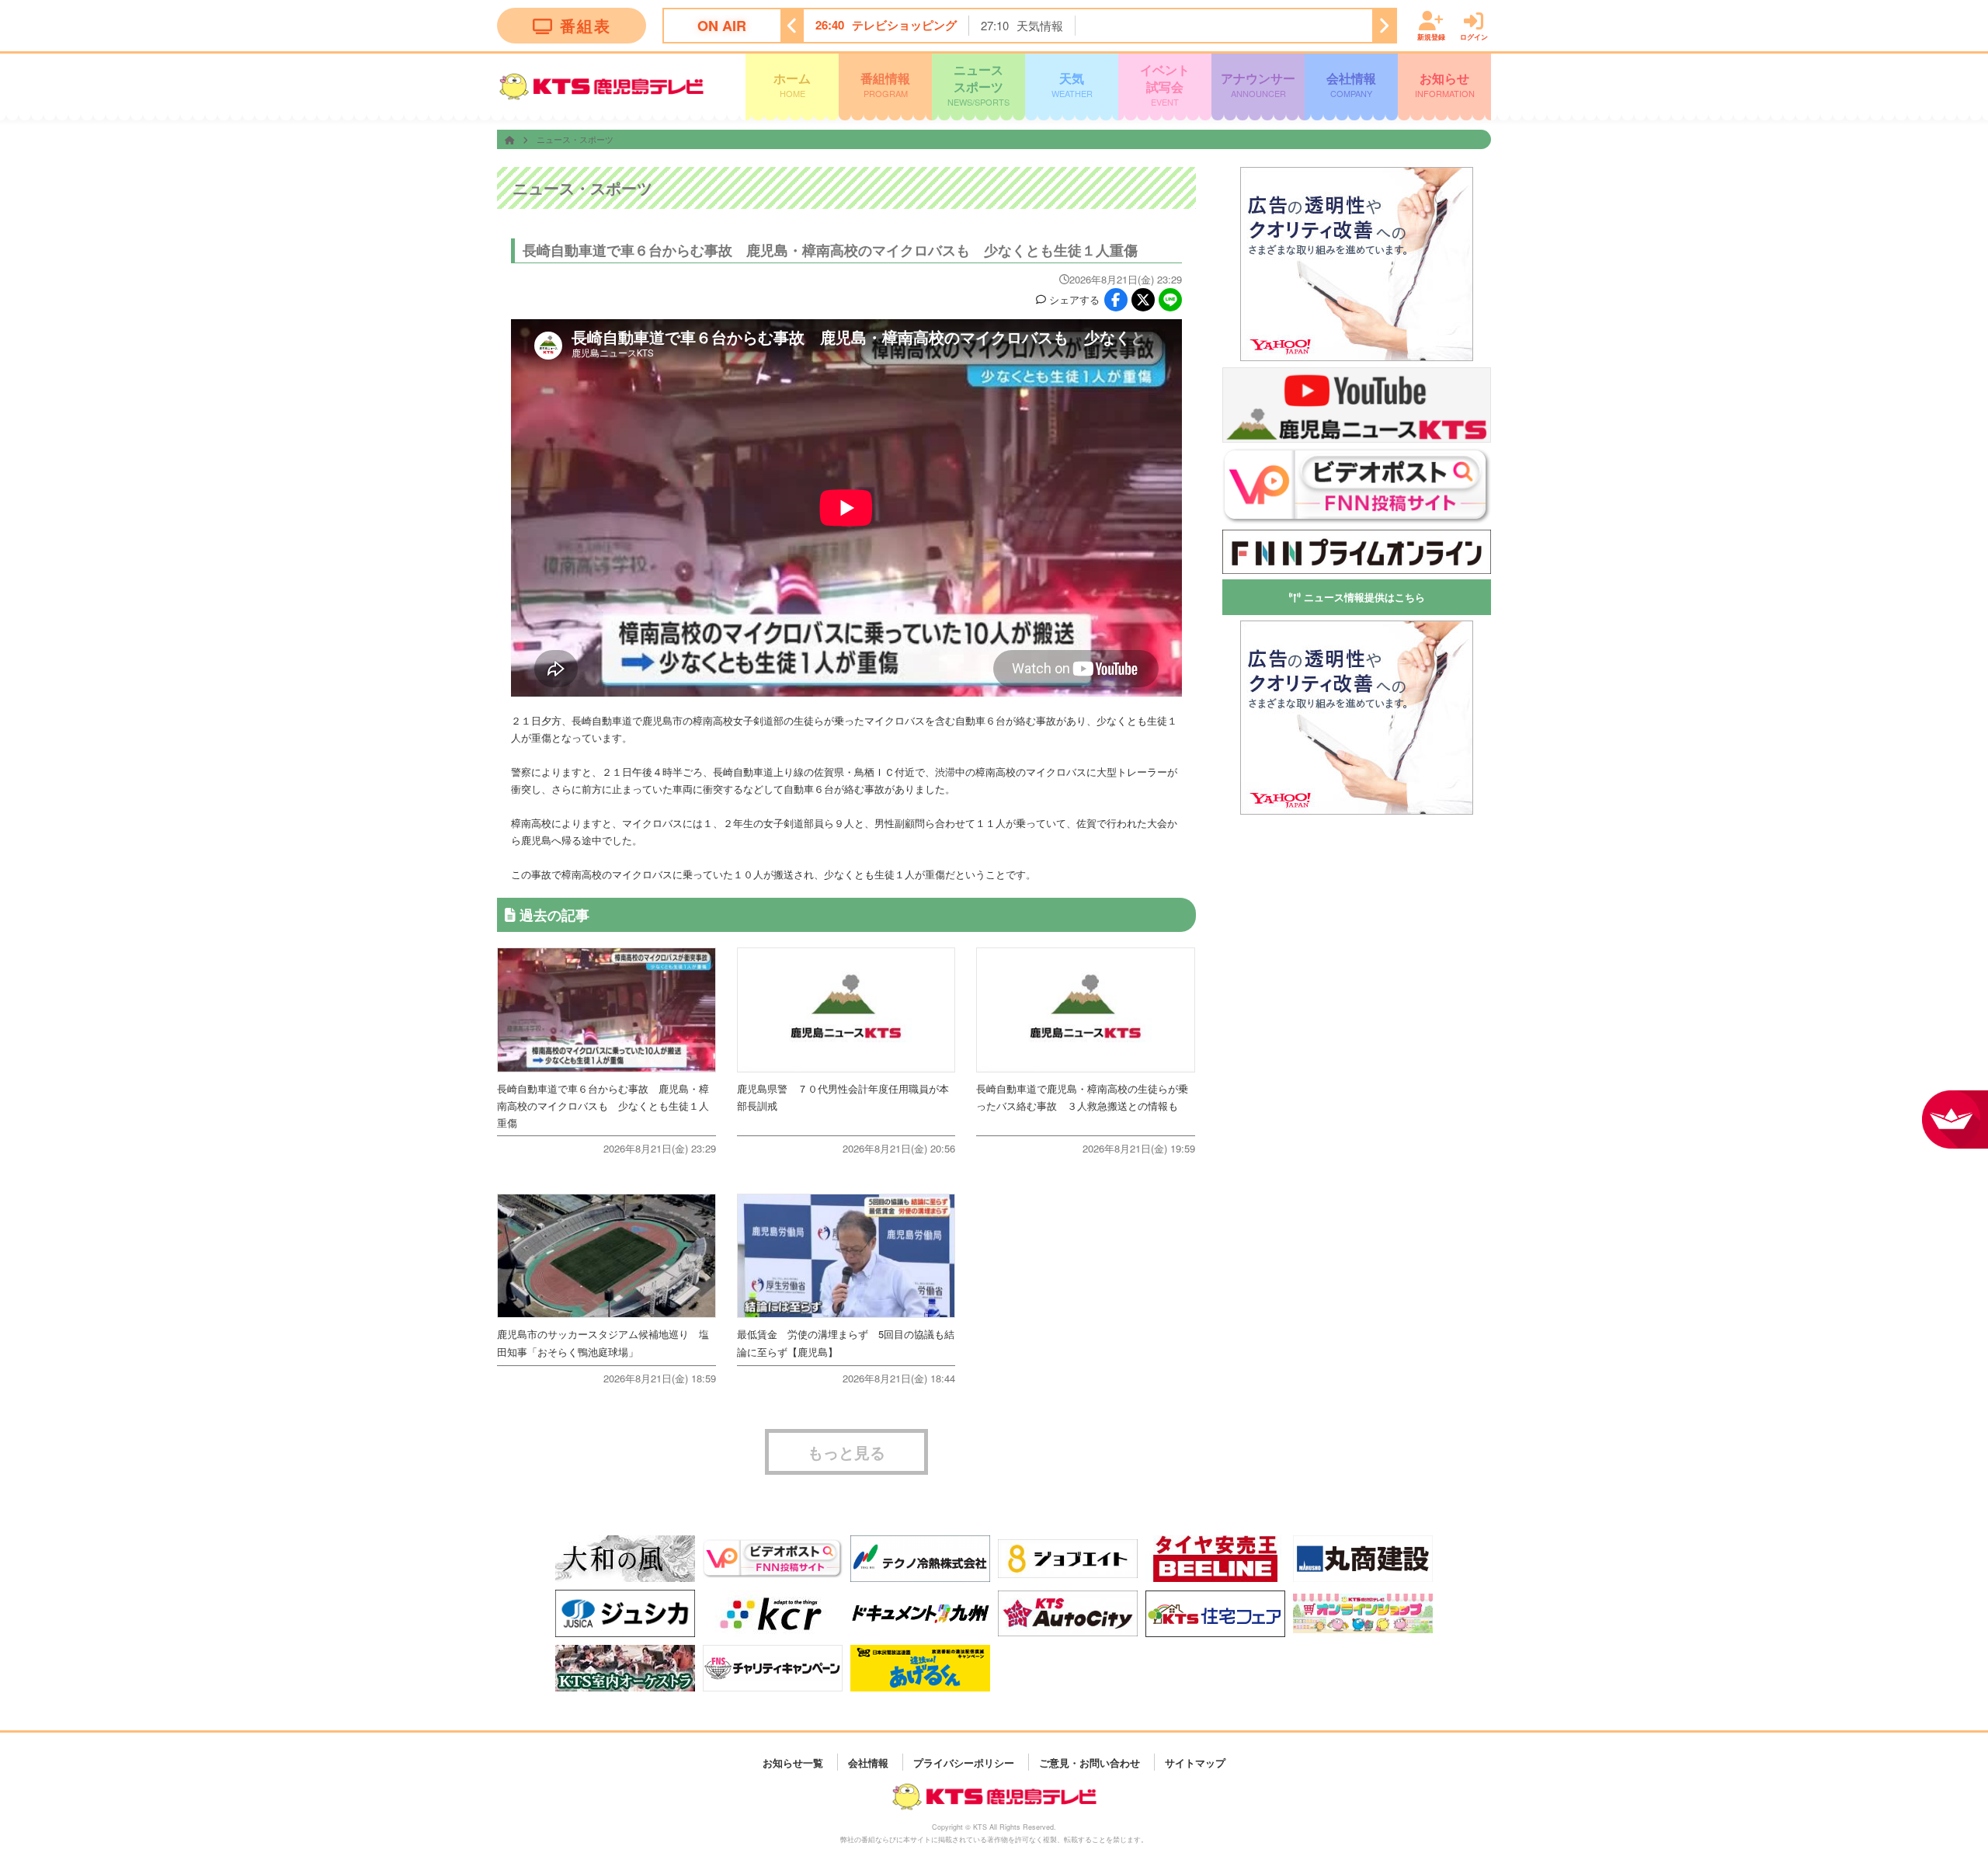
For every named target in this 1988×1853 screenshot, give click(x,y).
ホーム (792, 84)
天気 (1072, 84)
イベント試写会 (1165, 84)
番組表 (586, 25)
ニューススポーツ (978, 84)
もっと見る (846, 1452)
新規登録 (1431, 36)
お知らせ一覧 (793, 1762)
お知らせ (1445, 84)
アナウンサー (1258, 84)
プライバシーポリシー (964, 1762)
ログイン (1474, 36)
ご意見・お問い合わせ (1090, 1762)
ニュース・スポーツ (575, 139)
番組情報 (885, 84)
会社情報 (1351, 84)
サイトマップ (1195, 1762)
